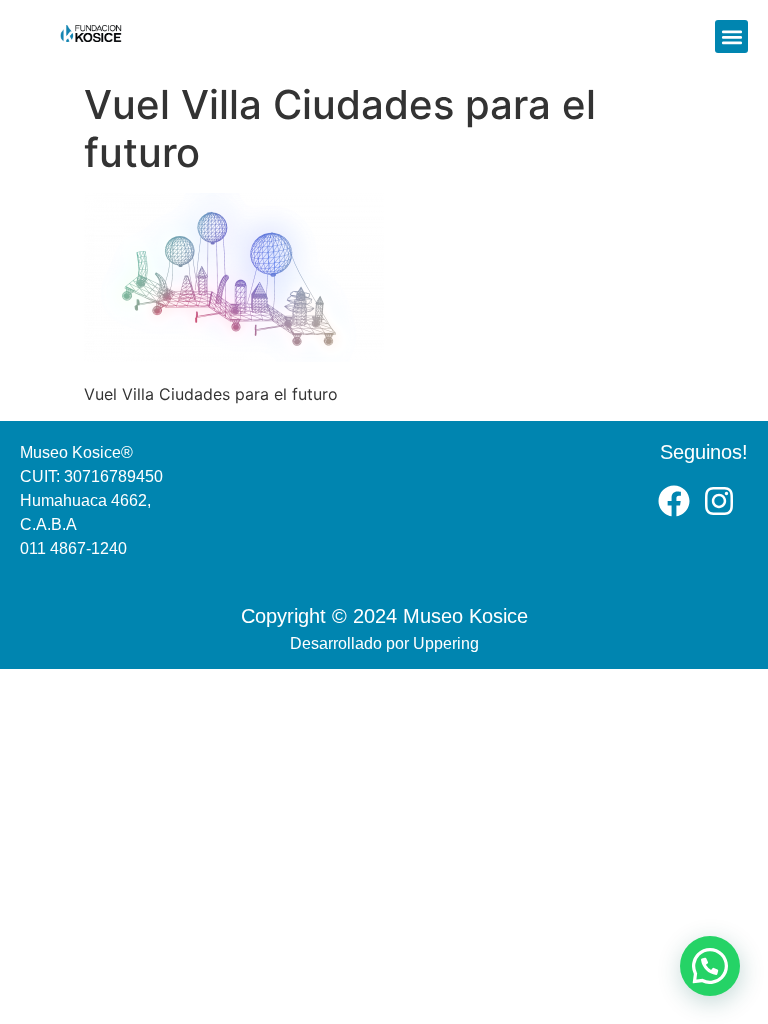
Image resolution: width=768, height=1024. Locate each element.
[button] (731, 36)
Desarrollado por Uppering (384, 643)
